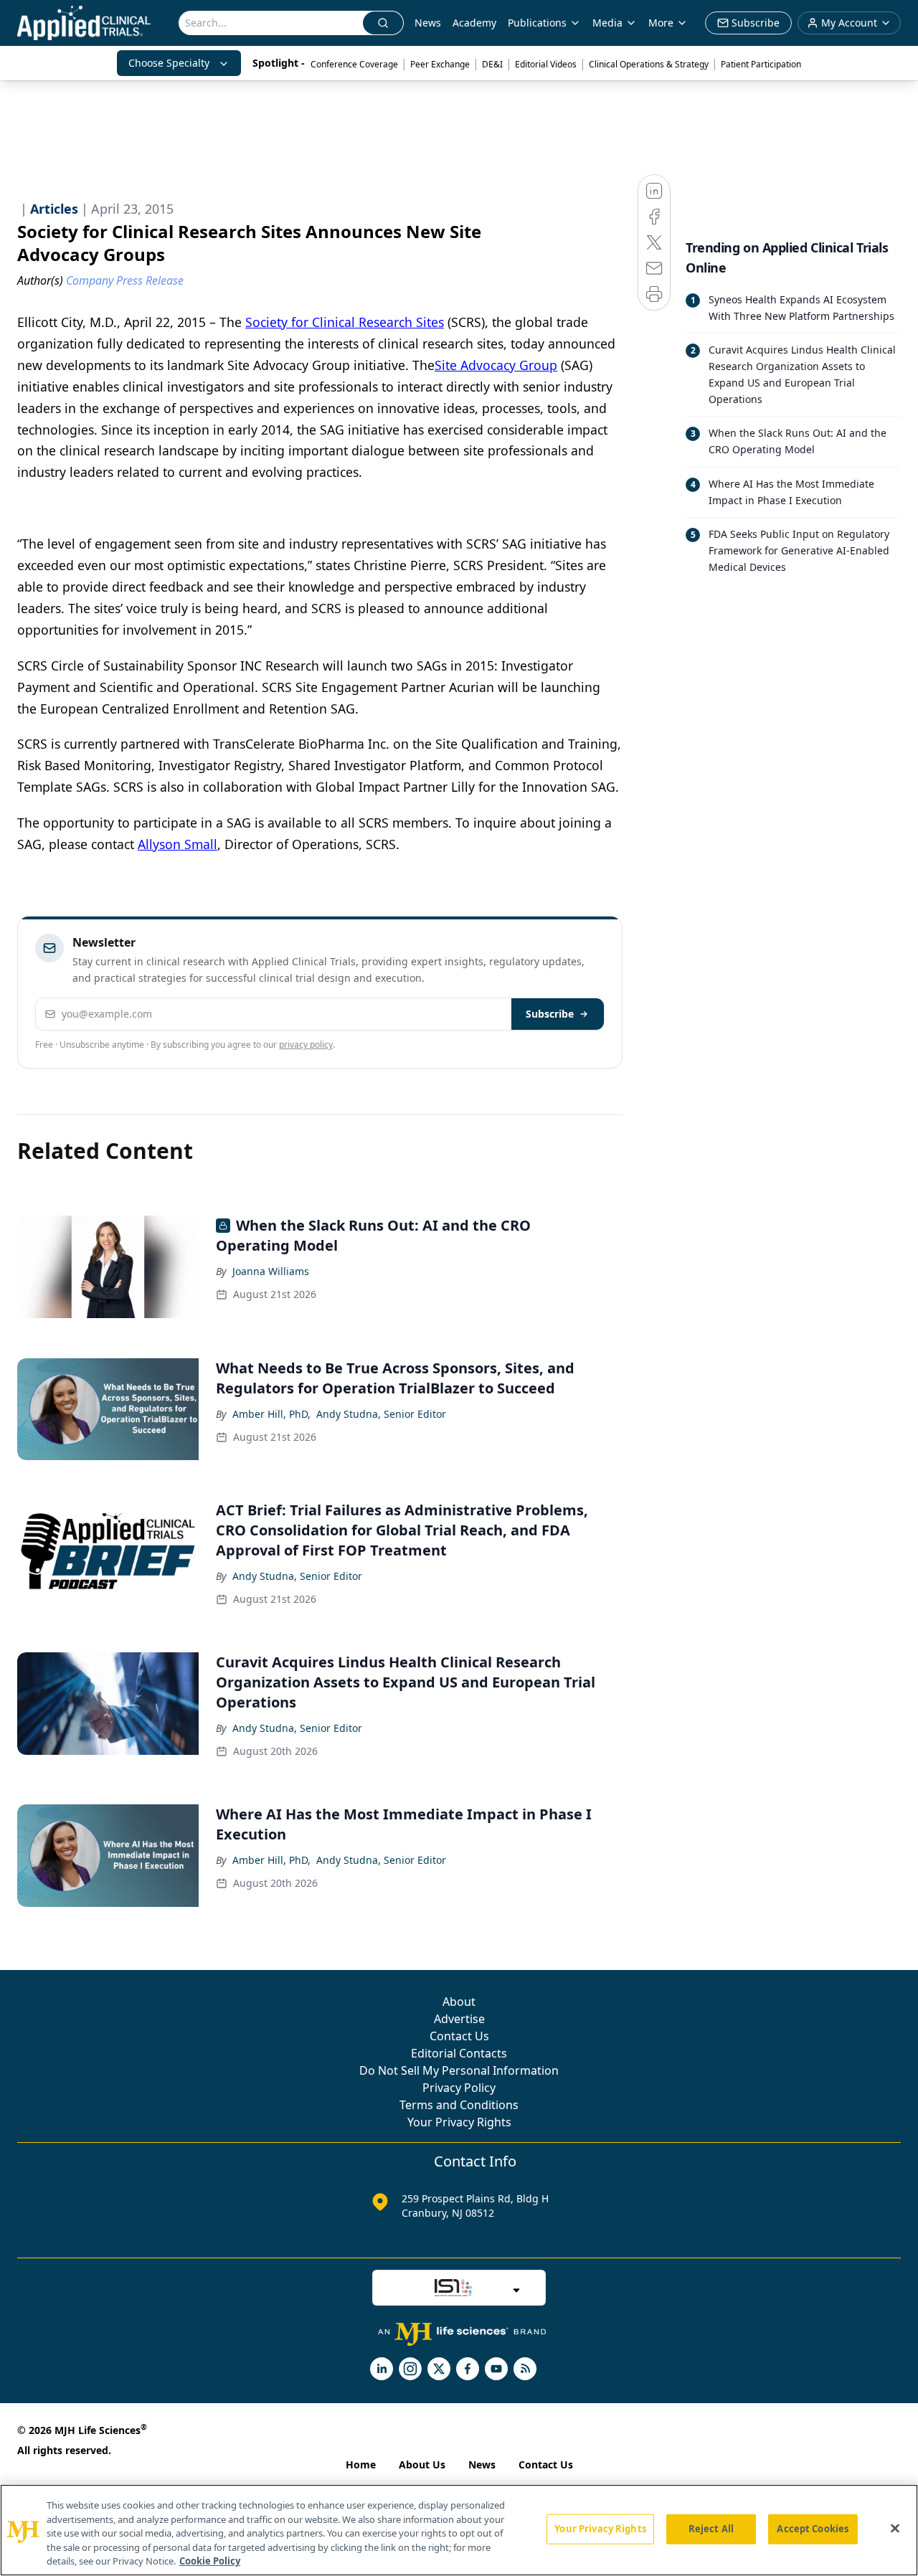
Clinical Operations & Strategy (649, 64)
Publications (537, 23)
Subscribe (550, 1014)
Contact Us (459, 2036)
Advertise (459, 2019)
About (459, 2002)
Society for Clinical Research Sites (345, 322)
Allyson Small (178, 844)
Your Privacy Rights (459, 2122)
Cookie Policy (210, 2561)
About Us (422, 2464)
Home (361, 2464)
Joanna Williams (271, 1271)
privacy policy (306, 1045)
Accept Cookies (813, 2529)
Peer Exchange (440, 64)
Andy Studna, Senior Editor (381, 1414)
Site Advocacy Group (496, 365)
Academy (474, 23)
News (428, 23)
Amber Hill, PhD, (271, 1414)
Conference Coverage (354, 64)
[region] (459, 2530)
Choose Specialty (169, 63)
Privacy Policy (459, 2088)
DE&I (492, 64)
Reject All (711, 2529)
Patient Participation (761, 64)
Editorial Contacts (459, 2053)
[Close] (895, 2529)
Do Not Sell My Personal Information (459, 2070)
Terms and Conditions (459, 2105)
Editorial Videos (546, 64)
